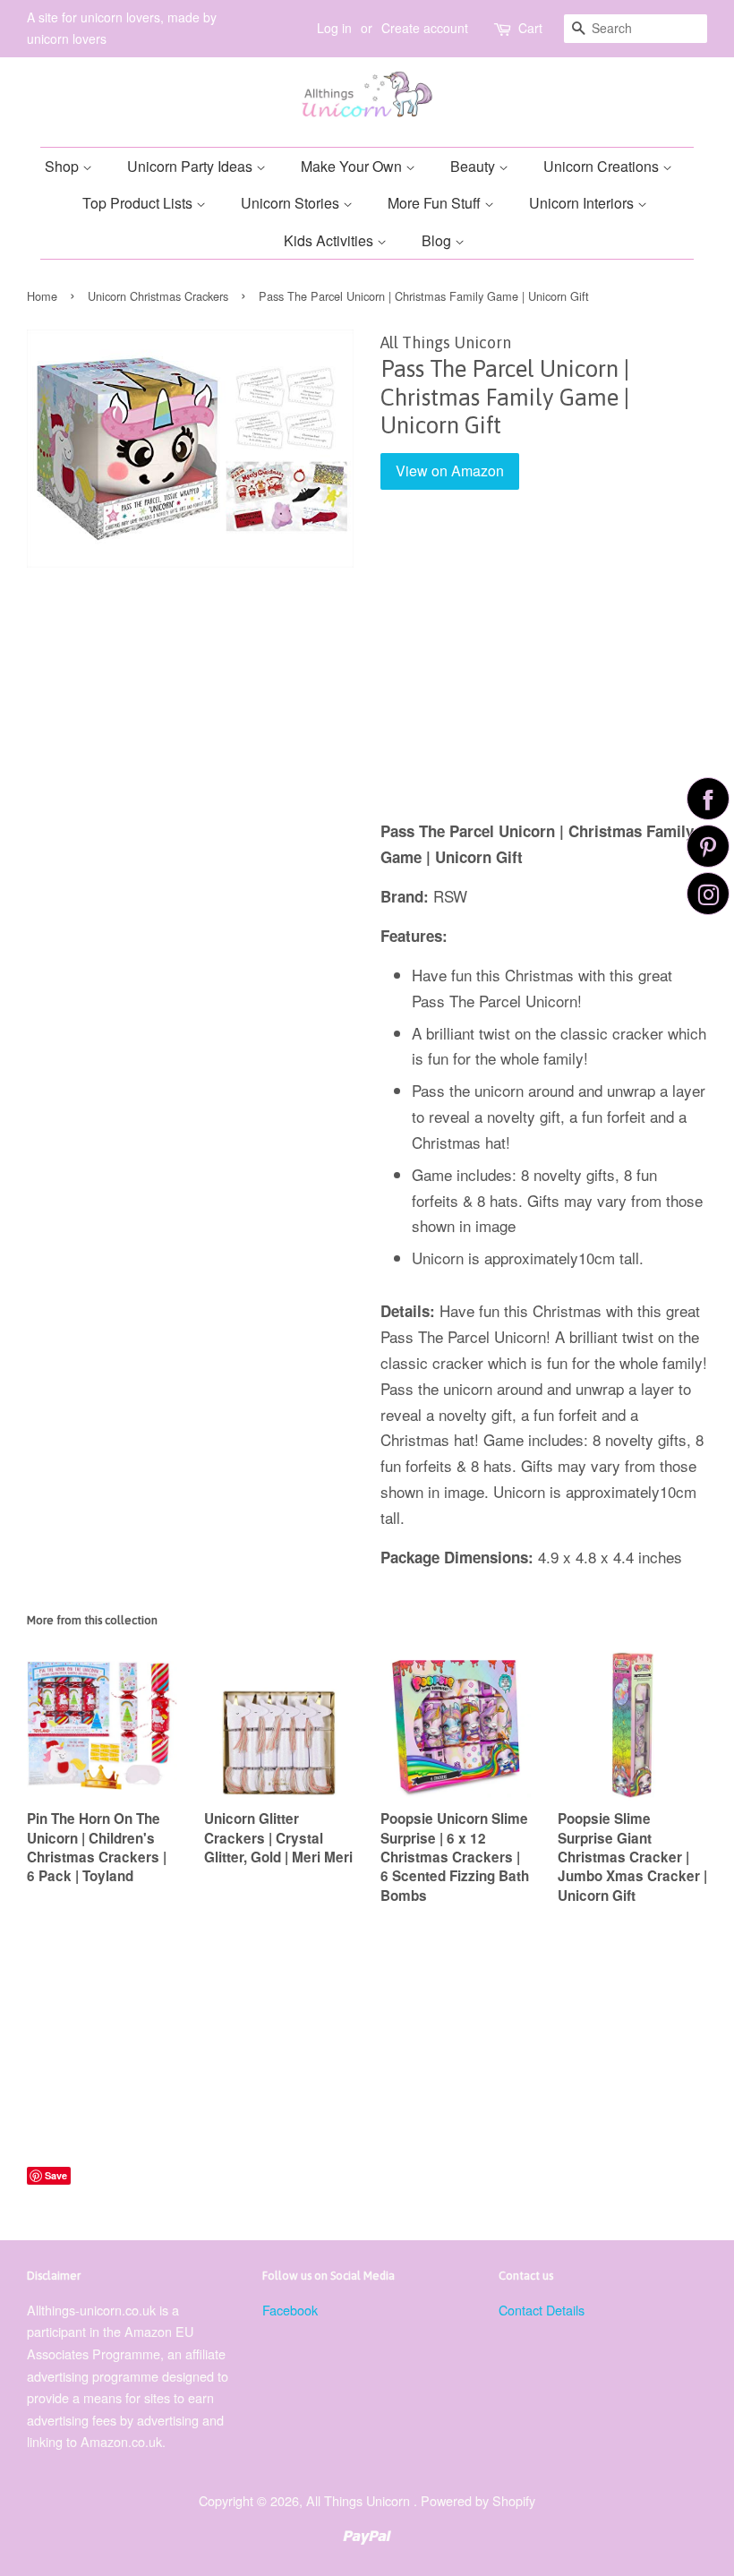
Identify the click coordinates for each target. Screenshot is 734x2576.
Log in (334, 28)
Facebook (290, 2310)
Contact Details (542, 2310)
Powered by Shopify (478, 2500)
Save (56, 2175)
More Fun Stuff (436, 203)
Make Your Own (353, 166)
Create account (425, 28)
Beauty (474, 166)
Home (42, 296)
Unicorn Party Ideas (192, 166)
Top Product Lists (139, 203)
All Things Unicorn (360, 2500)
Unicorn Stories (292, 203)
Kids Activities (330, 240)
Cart (530, 28)
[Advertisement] (544, 668)
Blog (438, 240)
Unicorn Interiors (583, 203)
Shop (64, 166)
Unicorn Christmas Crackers (158, 296)
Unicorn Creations (603, 166)
